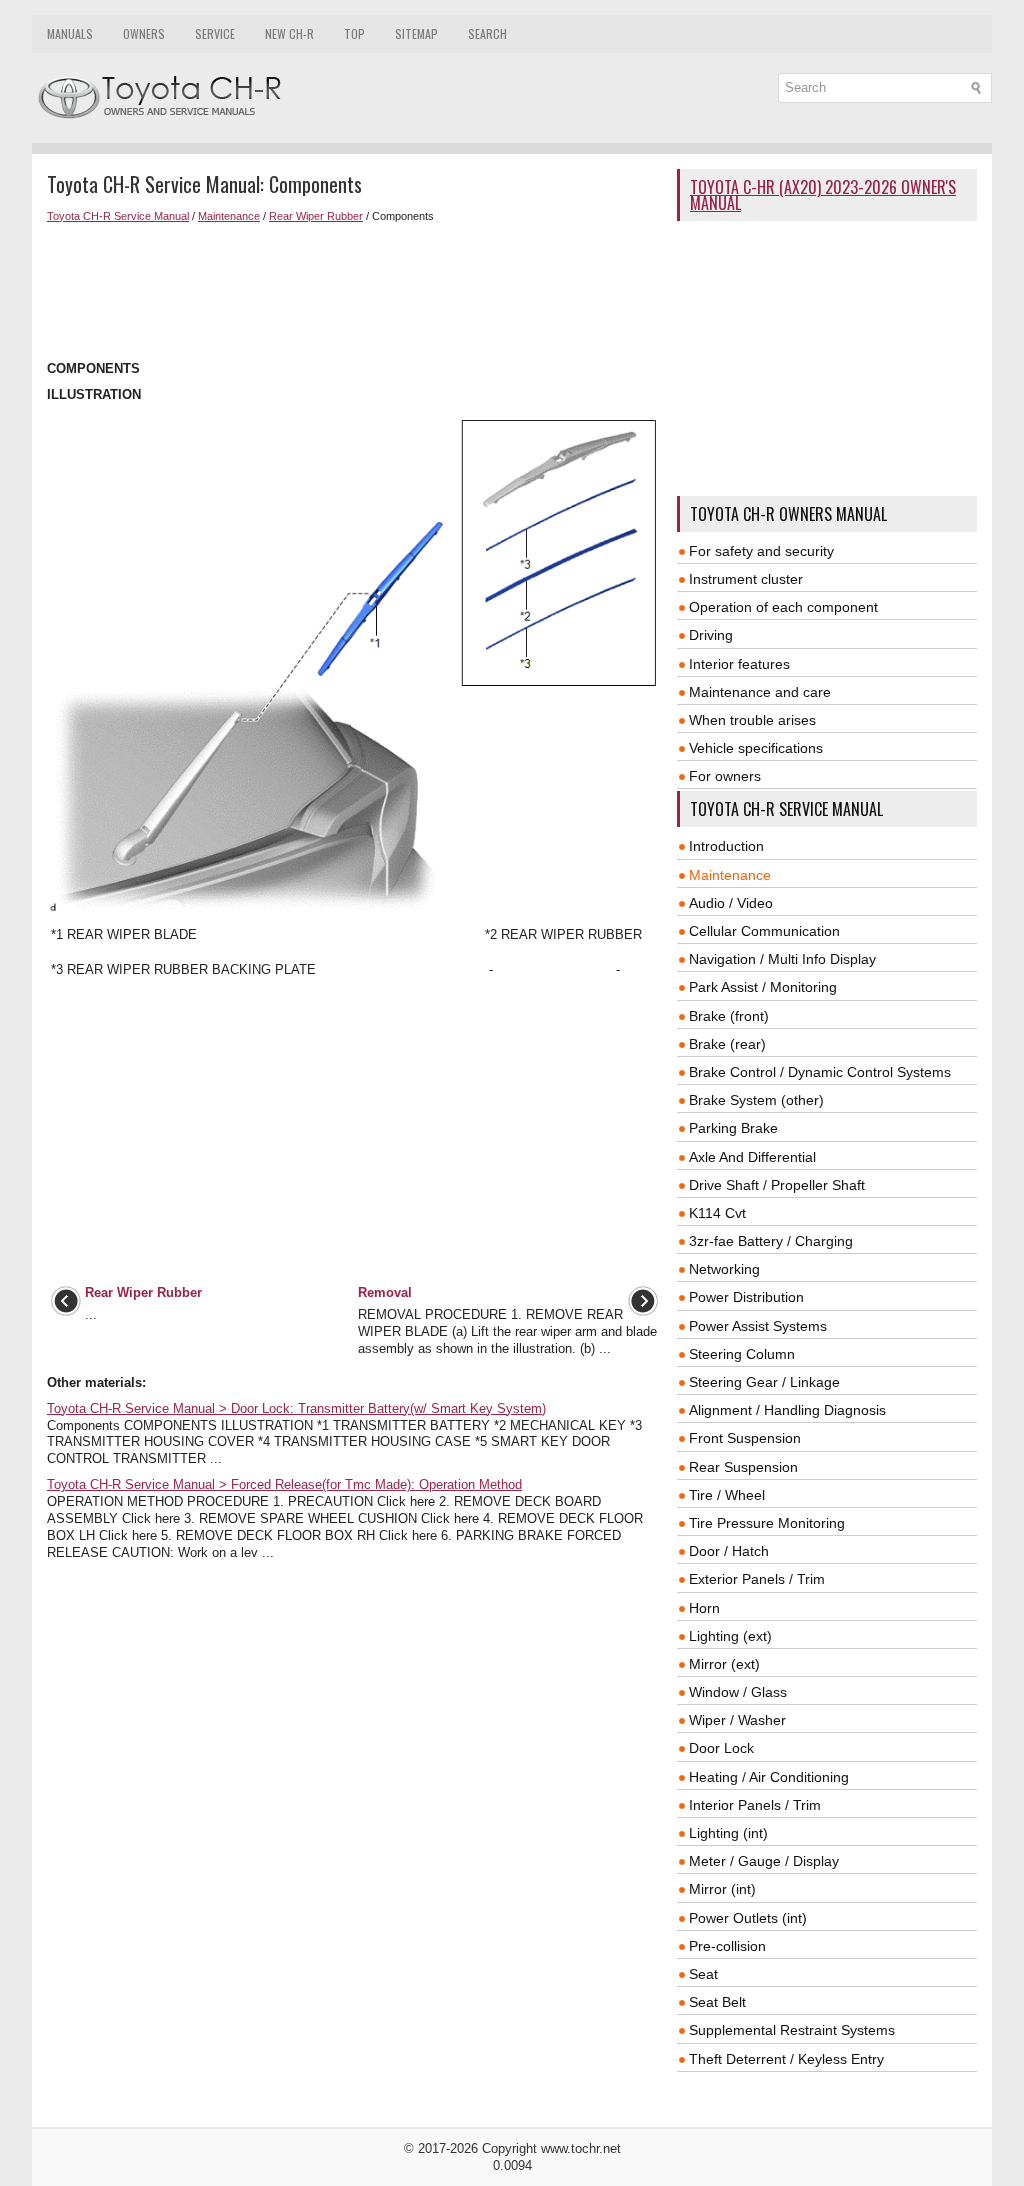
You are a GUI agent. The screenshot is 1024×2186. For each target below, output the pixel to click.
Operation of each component (783, 607)
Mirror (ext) (724, 1664)
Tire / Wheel (727, 1495)
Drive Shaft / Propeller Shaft (777, 1185)
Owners (144, 33)
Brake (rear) (727, 1044)
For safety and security (761, 551)
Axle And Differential (752, 1157)
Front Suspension (745, 1438)
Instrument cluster (746, 579)
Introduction (726, 846)
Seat (703, 1974)
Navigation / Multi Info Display (782, 959)
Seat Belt (717, 2002)
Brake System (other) (756, 1100)
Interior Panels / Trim (755, 1805)
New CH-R (289, 33)
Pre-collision (727, 1946)
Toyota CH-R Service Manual (118, 216)
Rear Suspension (743, 1467)
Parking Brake (733, 1128)
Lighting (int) (728, 1833)
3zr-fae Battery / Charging (771, 1241)
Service (215, 33)
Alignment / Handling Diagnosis (787, 1410)
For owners (725, 776)
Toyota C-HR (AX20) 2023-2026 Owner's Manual (823, 195)
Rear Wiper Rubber (316, 216)
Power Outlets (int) (748, 1918)
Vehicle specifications (756, 748)
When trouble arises (752, 720)
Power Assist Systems (758, 1326)
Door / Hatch (729, 1551)
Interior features (739, 664)
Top (354, 33)
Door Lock (721, 1748)
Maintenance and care (760, 692)
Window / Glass (738, 1692)
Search (487, 33)
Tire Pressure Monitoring (767, 1523)
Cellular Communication (764, 931)
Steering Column (742, 1354)
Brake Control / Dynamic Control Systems (820, 1072)
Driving (711, 635)
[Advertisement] (354, 292)
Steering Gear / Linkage (764, 1382)
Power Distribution (746, 1297)
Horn (704, 1608)
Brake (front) (729, 1016)
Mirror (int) (722, 1889)
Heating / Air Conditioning (769, 1777)
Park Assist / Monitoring (763, 987)
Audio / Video (731, 903)
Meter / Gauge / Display (764, 1861)
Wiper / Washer (737, 1720)
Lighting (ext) (730, 1636)
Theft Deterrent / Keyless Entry (786, 2059)
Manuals (70, 33)
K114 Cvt (717, 1213)
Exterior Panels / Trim (757, 1579)
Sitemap (416, 33)
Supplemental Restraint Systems (792, 2030)
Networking (724, 1269)
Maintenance (229, 216)
